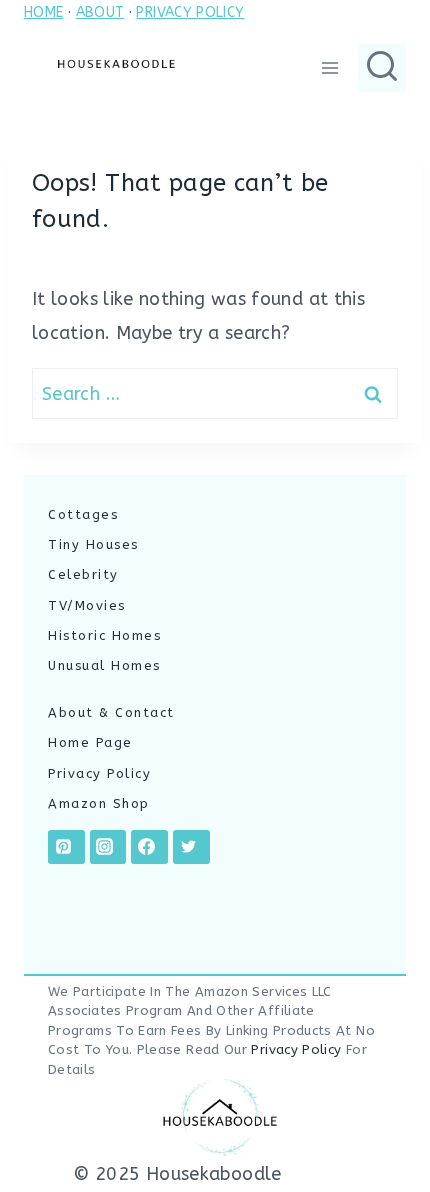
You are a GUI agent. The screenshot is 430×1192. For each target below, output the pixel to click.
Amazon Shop (99, 803)
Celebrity (83, 574)
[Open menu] (329, 67)
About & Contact (111, 712)
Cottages (83, 514)
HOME (43, 12)
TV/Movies (87, 605)
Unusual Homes (104, 665)
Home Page (90, 742)
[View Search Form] (382, 68)
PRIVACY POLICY (190, 12)
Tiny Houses (93, 544)
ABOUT (100, 12)
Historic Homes (104, 635)
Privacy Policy (99, 773)
